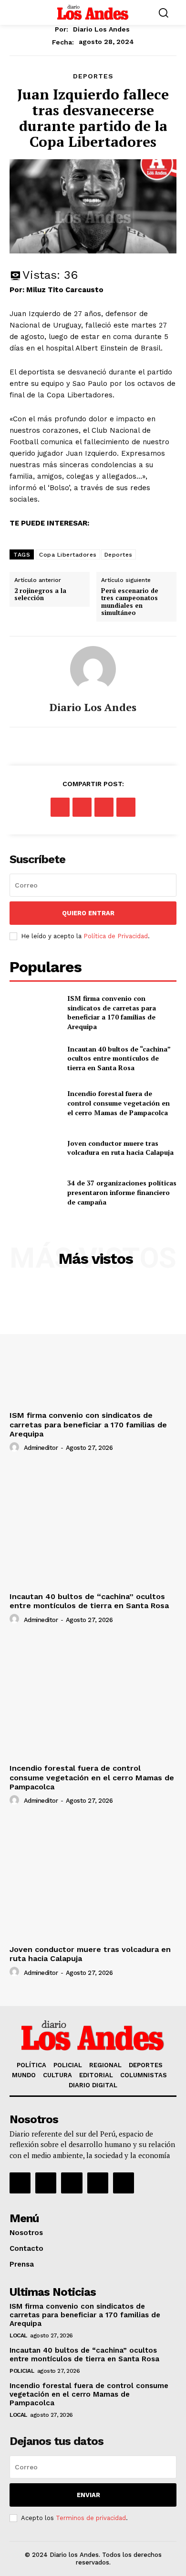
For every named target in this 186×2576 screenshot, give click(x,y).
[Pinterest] (104, 807)
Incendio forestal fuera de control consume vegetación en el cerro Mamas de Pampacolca (119, 1103)
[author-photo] (16, 1447)
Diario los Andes (101, 29)
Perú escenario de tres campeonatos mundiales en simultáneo (130, 602)
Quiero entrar (88, 913)
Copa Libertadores (68, 555)
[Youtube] (124, 2183)
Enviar (88, 2495)
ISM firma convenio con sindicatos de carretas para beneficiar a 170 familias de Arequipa (112, 1012)
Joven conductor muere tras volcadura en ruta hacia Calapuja (120, 1148)
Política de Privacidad (116, 936)
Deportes (119, 555)
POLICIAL (22, 2371)
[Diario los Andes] (93, 669)
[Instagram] (46, 2183)
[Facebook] (60, 807)
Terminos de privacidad (91, 2518)
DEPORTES (93, 76)
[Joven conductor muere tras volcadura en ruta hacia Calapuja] (35, 1148)
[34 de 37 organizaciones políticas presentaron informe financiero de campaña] (35, 1193)
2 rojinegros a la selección (40, 595)
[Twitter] (82, 807)
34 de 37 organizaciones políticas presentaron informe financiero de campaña (122, 1192)
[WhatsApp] (126, 807)
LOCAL (18, 2335)
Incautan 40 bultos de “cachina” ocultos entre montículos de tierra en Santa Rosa (119, 1058)
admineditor (41, 1448)
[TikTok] (72, 2183)
